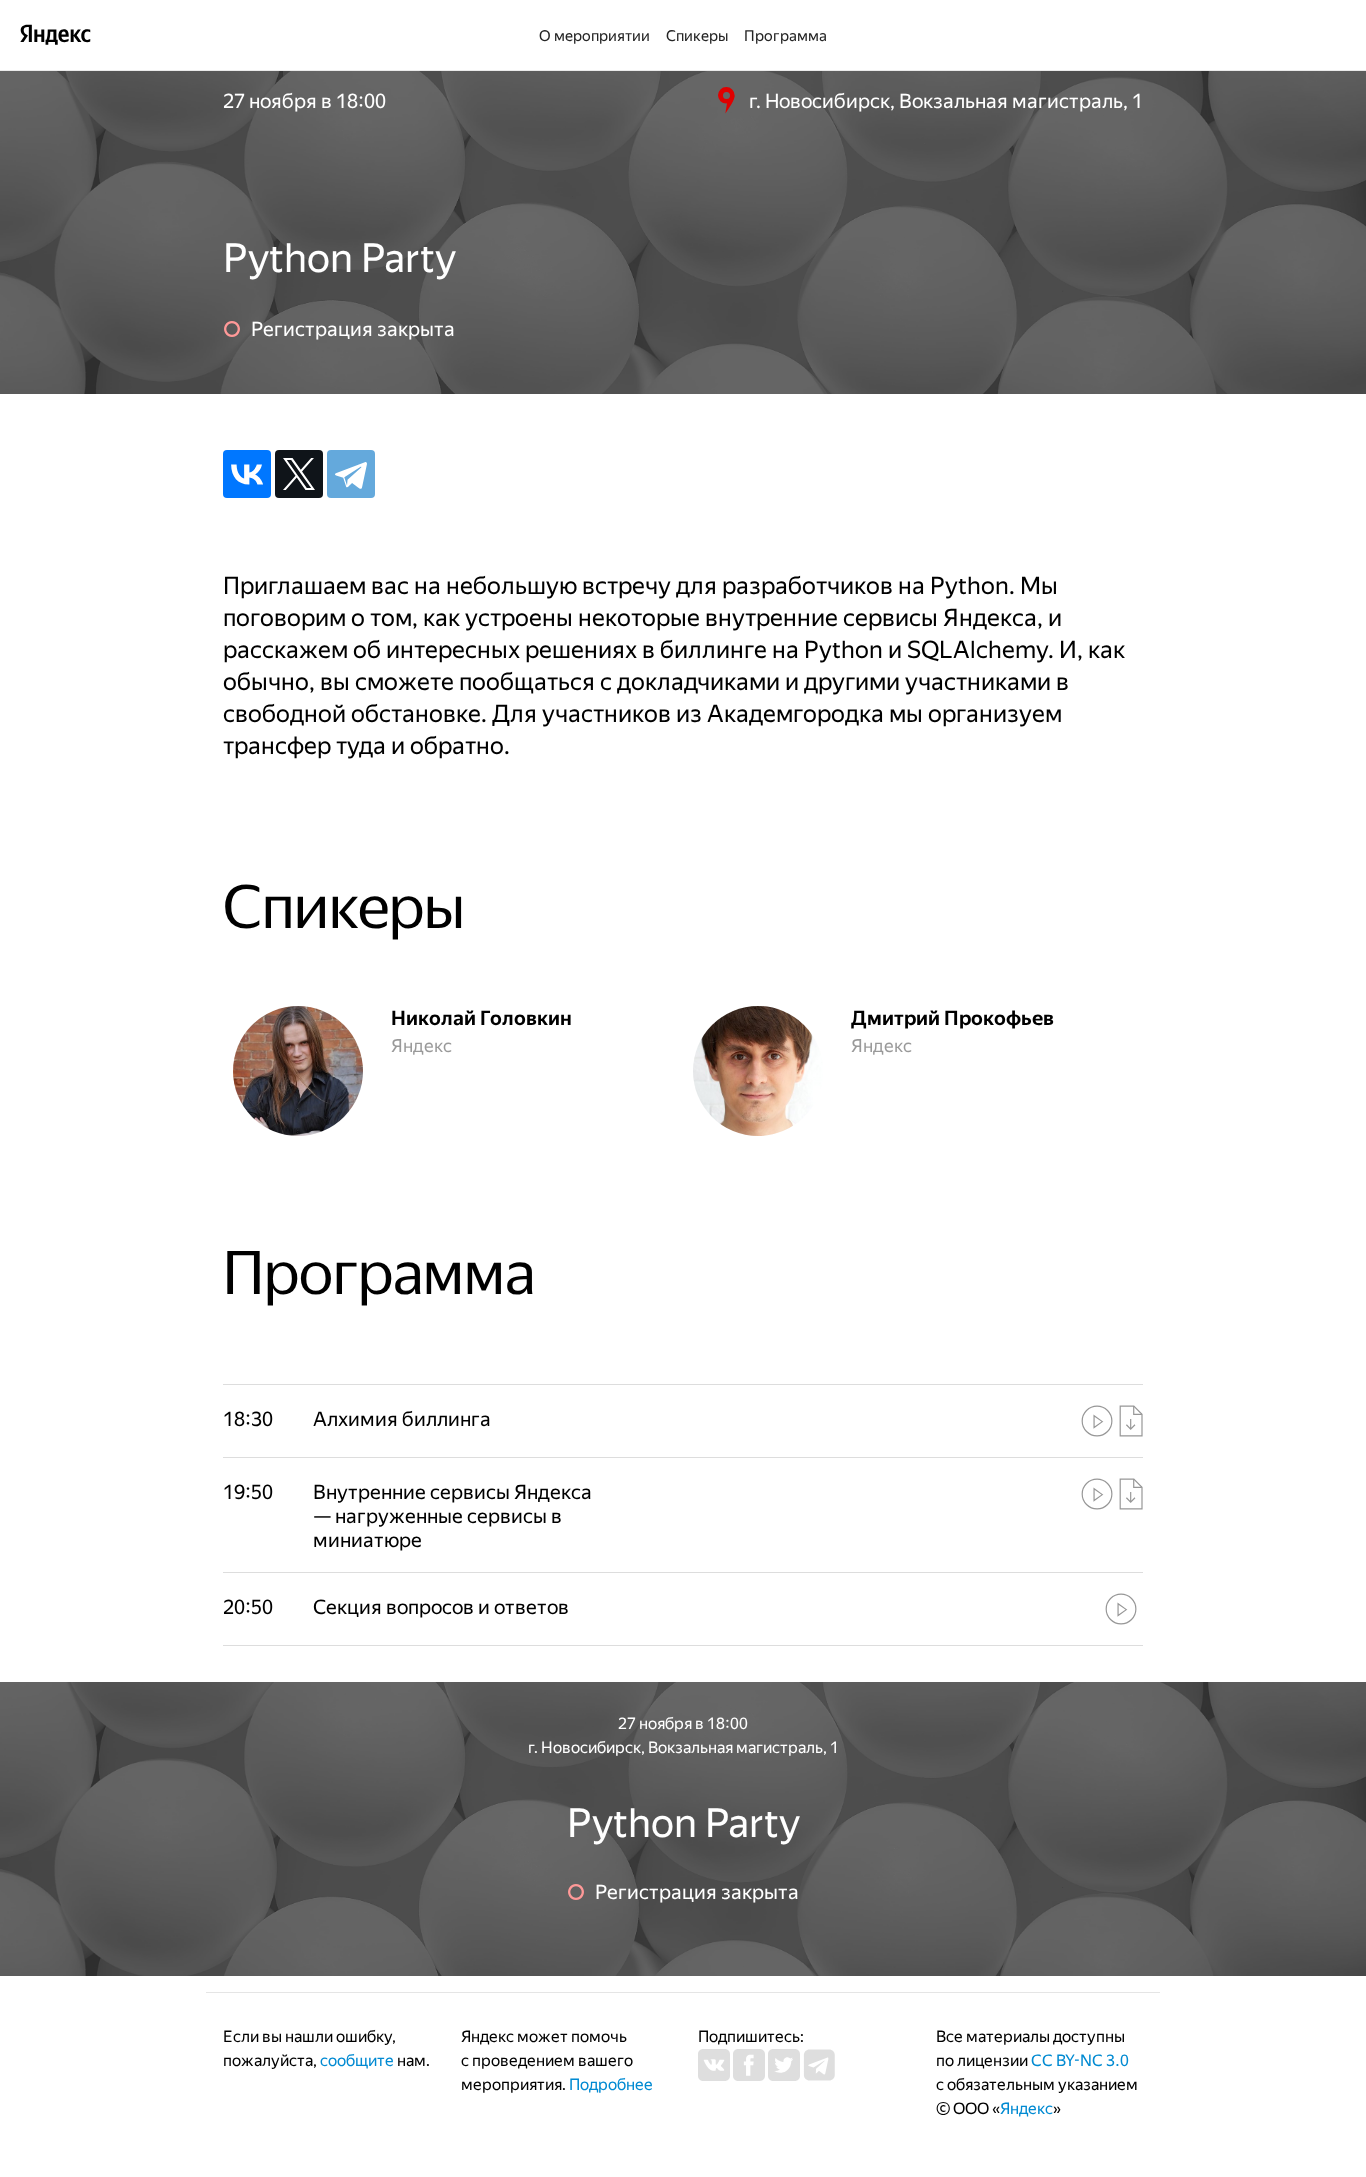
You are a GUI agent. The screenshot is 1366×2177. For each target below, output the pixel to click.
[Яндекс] (55, 33)
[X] (299, 474)
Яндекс (1026, 2108)
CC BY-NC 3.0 (1080, 2060)
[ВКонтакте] (247, 474)
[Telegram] (351, 474)
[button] (458, 1419)
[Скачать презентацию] (1131, 1421)
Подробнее (611, 2084)
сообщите (357, 2060)
